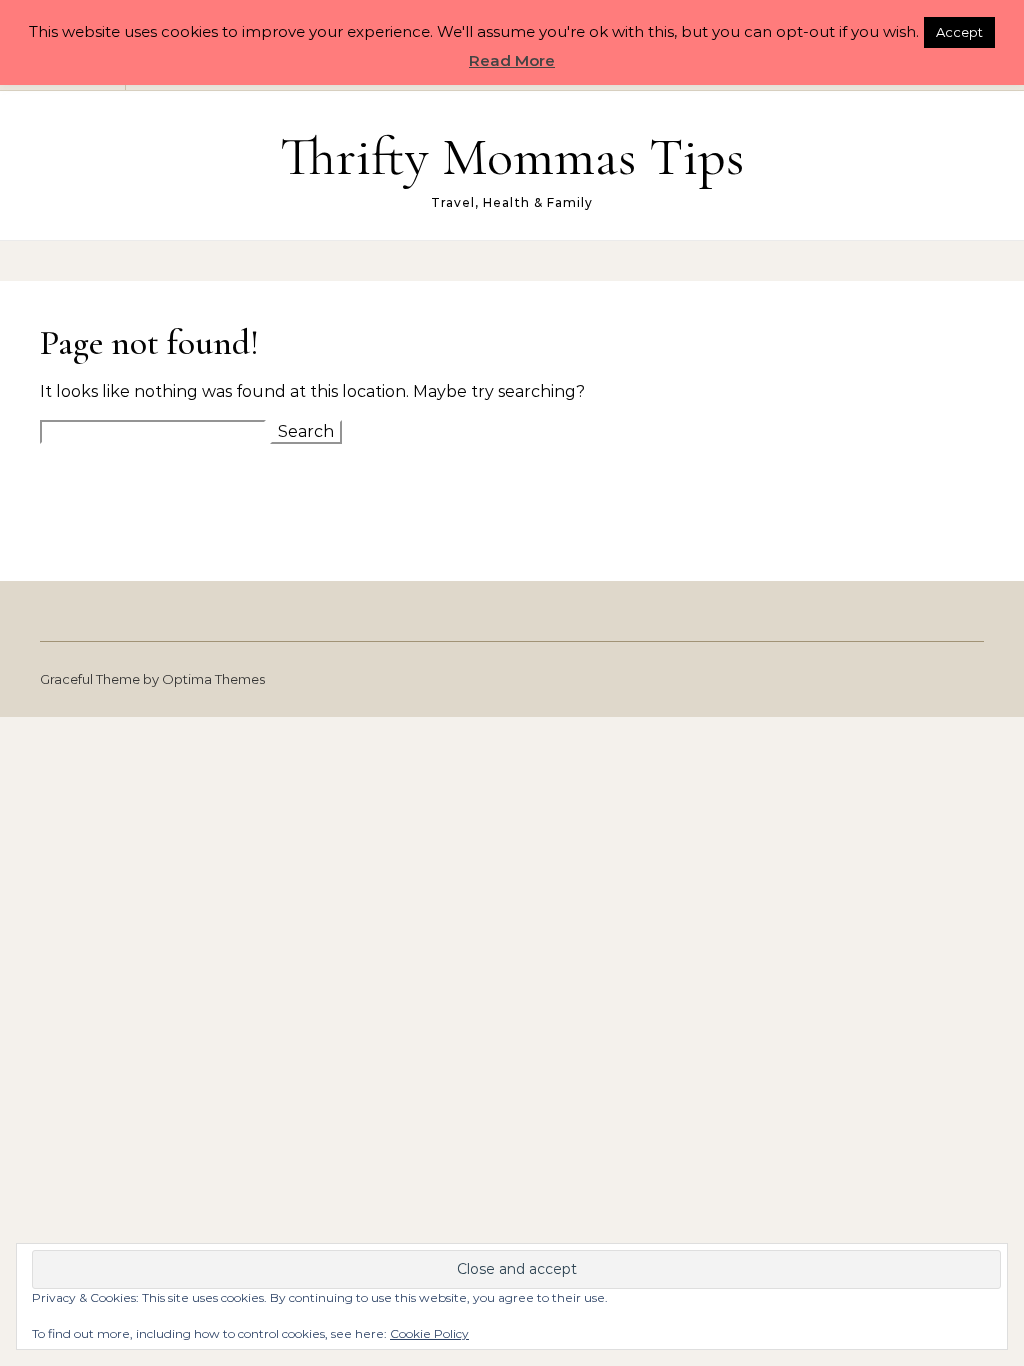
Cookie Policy (429, 1333)
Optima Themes (213, 679)
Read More (512, 60)
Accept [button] (959, 32)
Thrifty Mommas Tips (512, 156)
